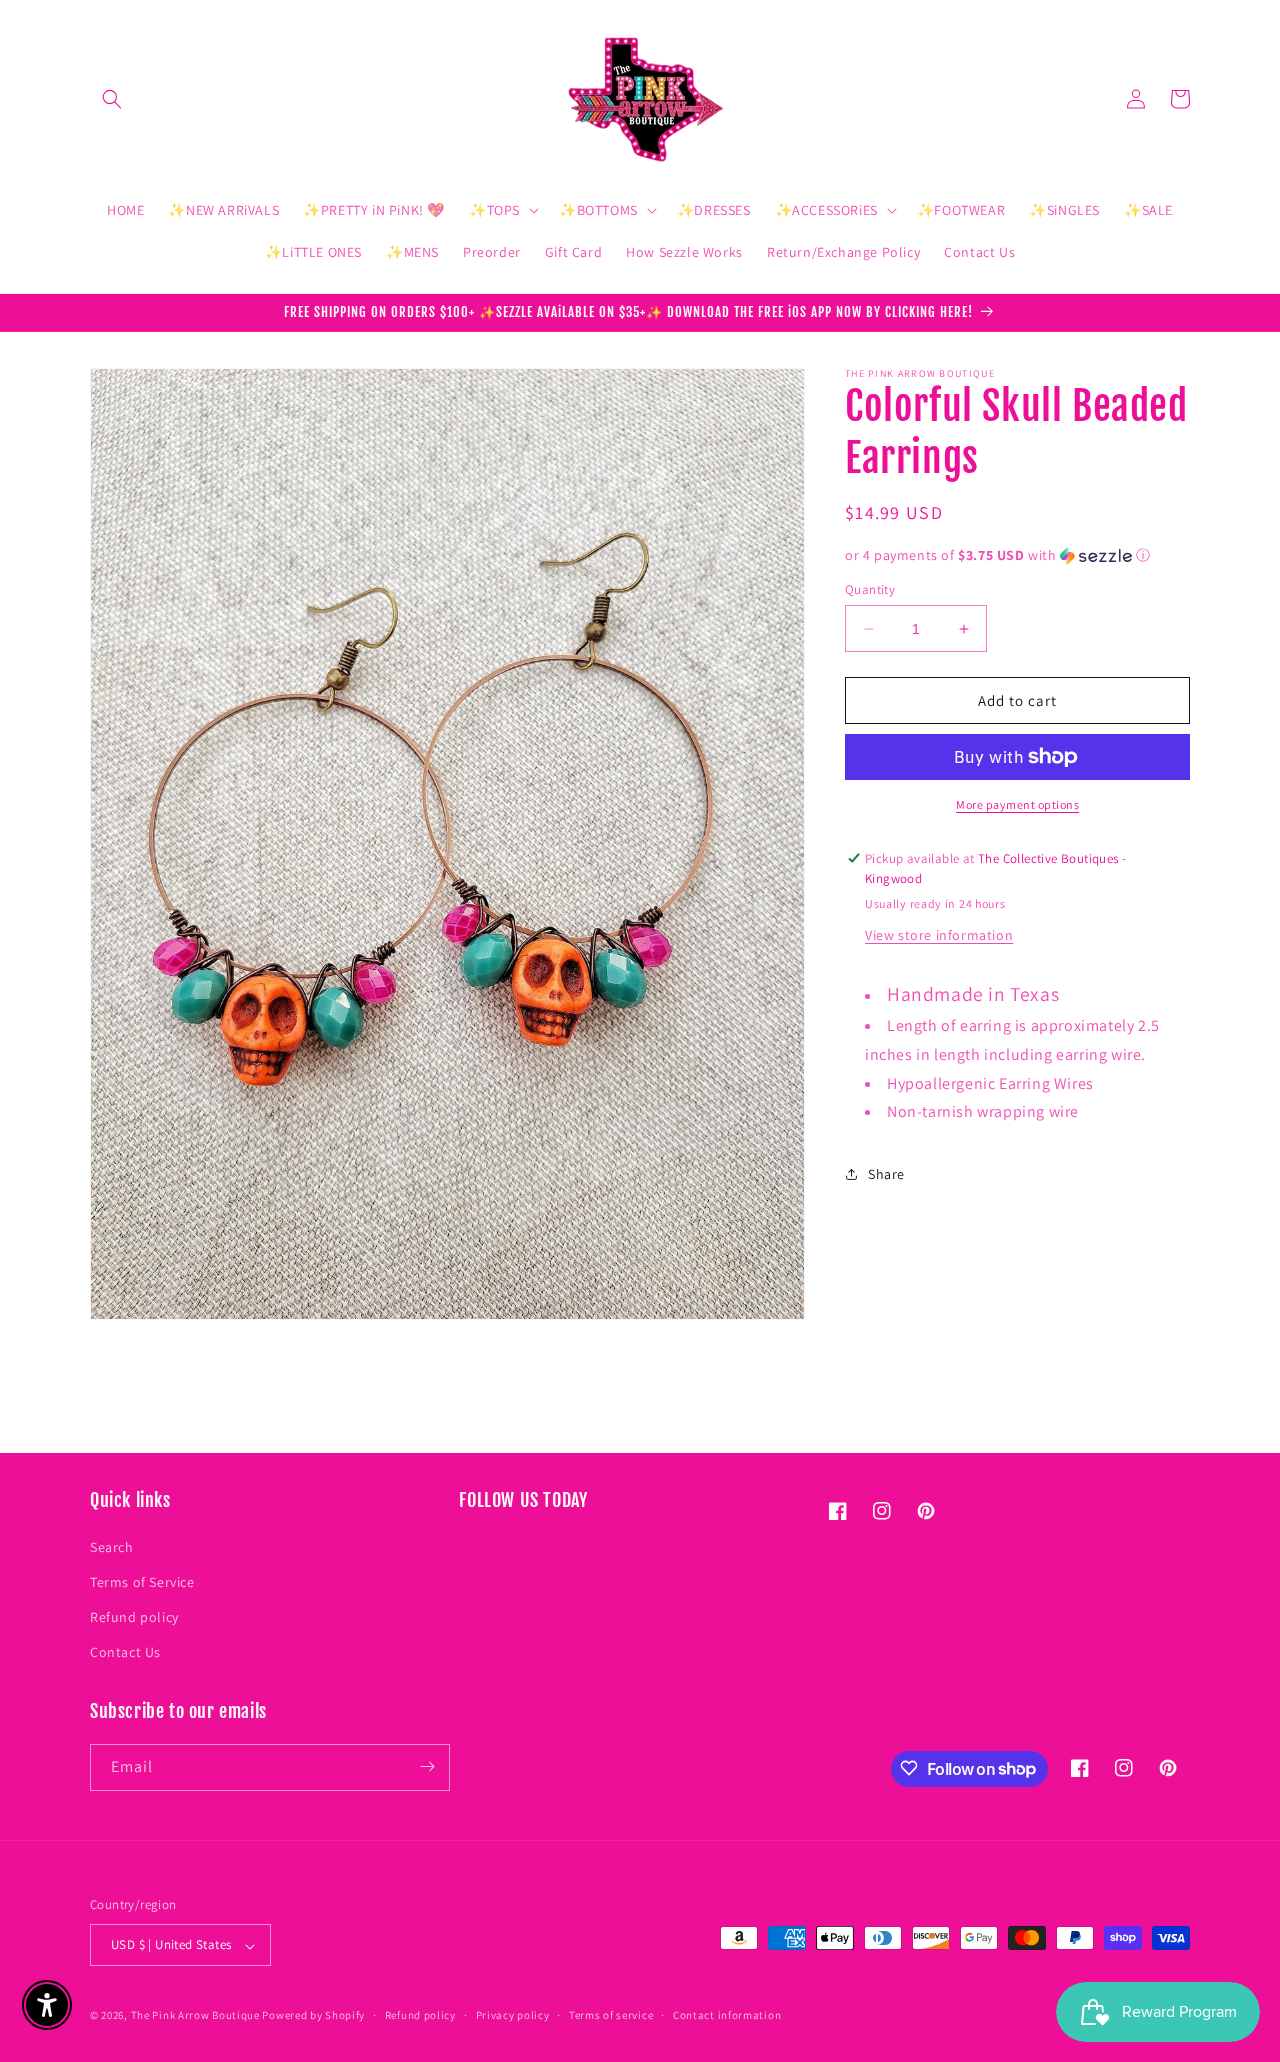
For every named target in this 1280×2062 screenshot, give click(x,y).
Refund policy (134, 1616)
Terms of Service (142, 1581)
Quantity (870, 589)
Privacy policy (513, 2015)
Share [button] (886, 1174)
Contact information (727, 2015)
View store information (939, 935)
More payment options (1017, 804)
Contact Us (125, 1652)
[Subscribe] (427, 1766)
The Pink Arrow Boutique (195, 2016)
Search (112, 1546)
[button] (112, 99)
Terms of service (611, 2015)
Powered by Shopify (313, 2016)
